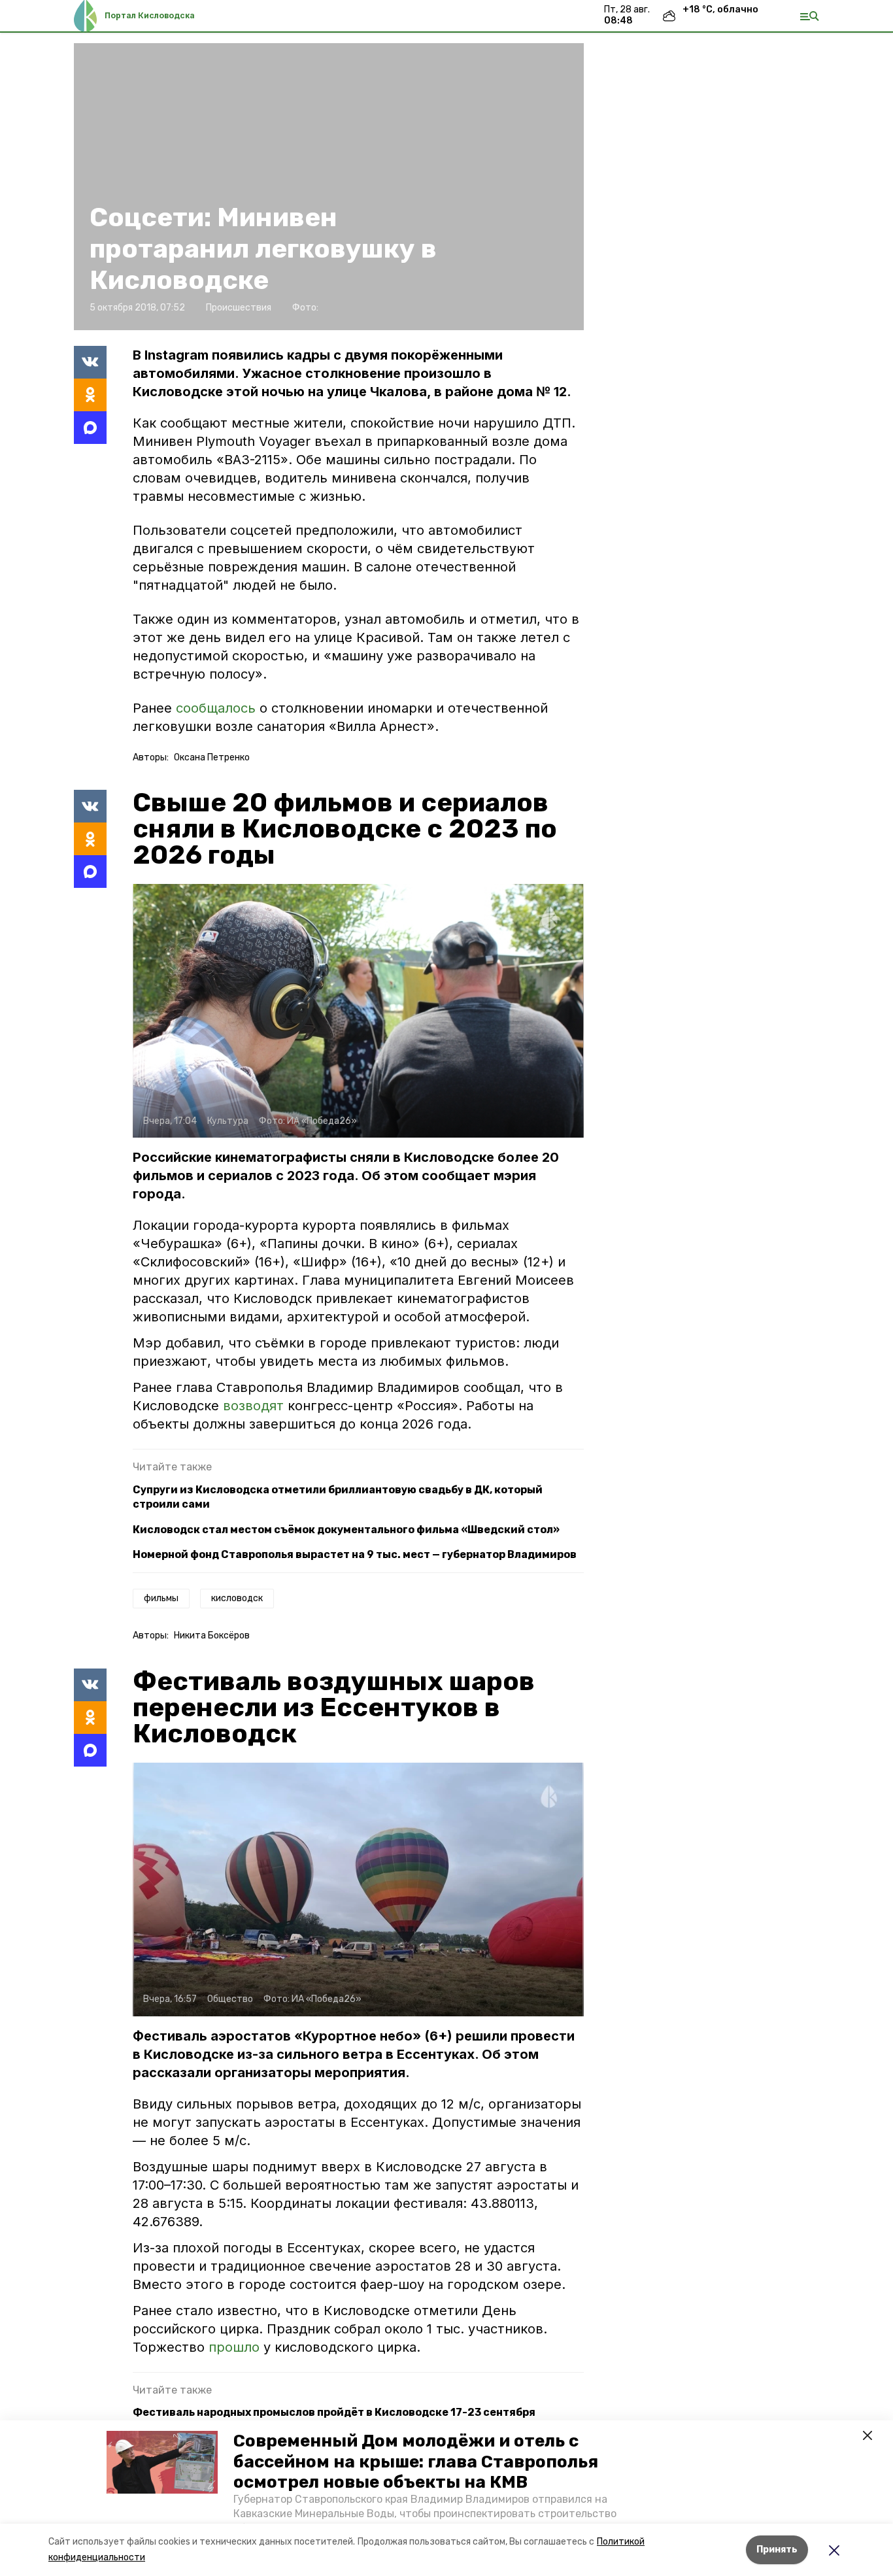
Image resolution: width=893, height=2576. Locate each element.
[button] (162, 2462)
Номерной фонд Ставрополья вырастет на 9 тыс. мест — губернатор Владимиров (355, 1554)
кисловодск (237, 1598)
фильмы (161, 1598)
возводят (255, 1406)
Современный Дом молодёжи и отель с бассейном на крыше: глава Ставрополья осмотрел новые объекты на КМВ (416, 2461)
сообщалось (216, 708)
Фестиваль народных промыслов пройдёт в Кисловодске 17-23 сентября (334, 2412)
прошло (236, 2347)
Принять (777, 2550)
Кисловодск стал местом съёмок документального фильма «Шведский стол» (346, 1530)
